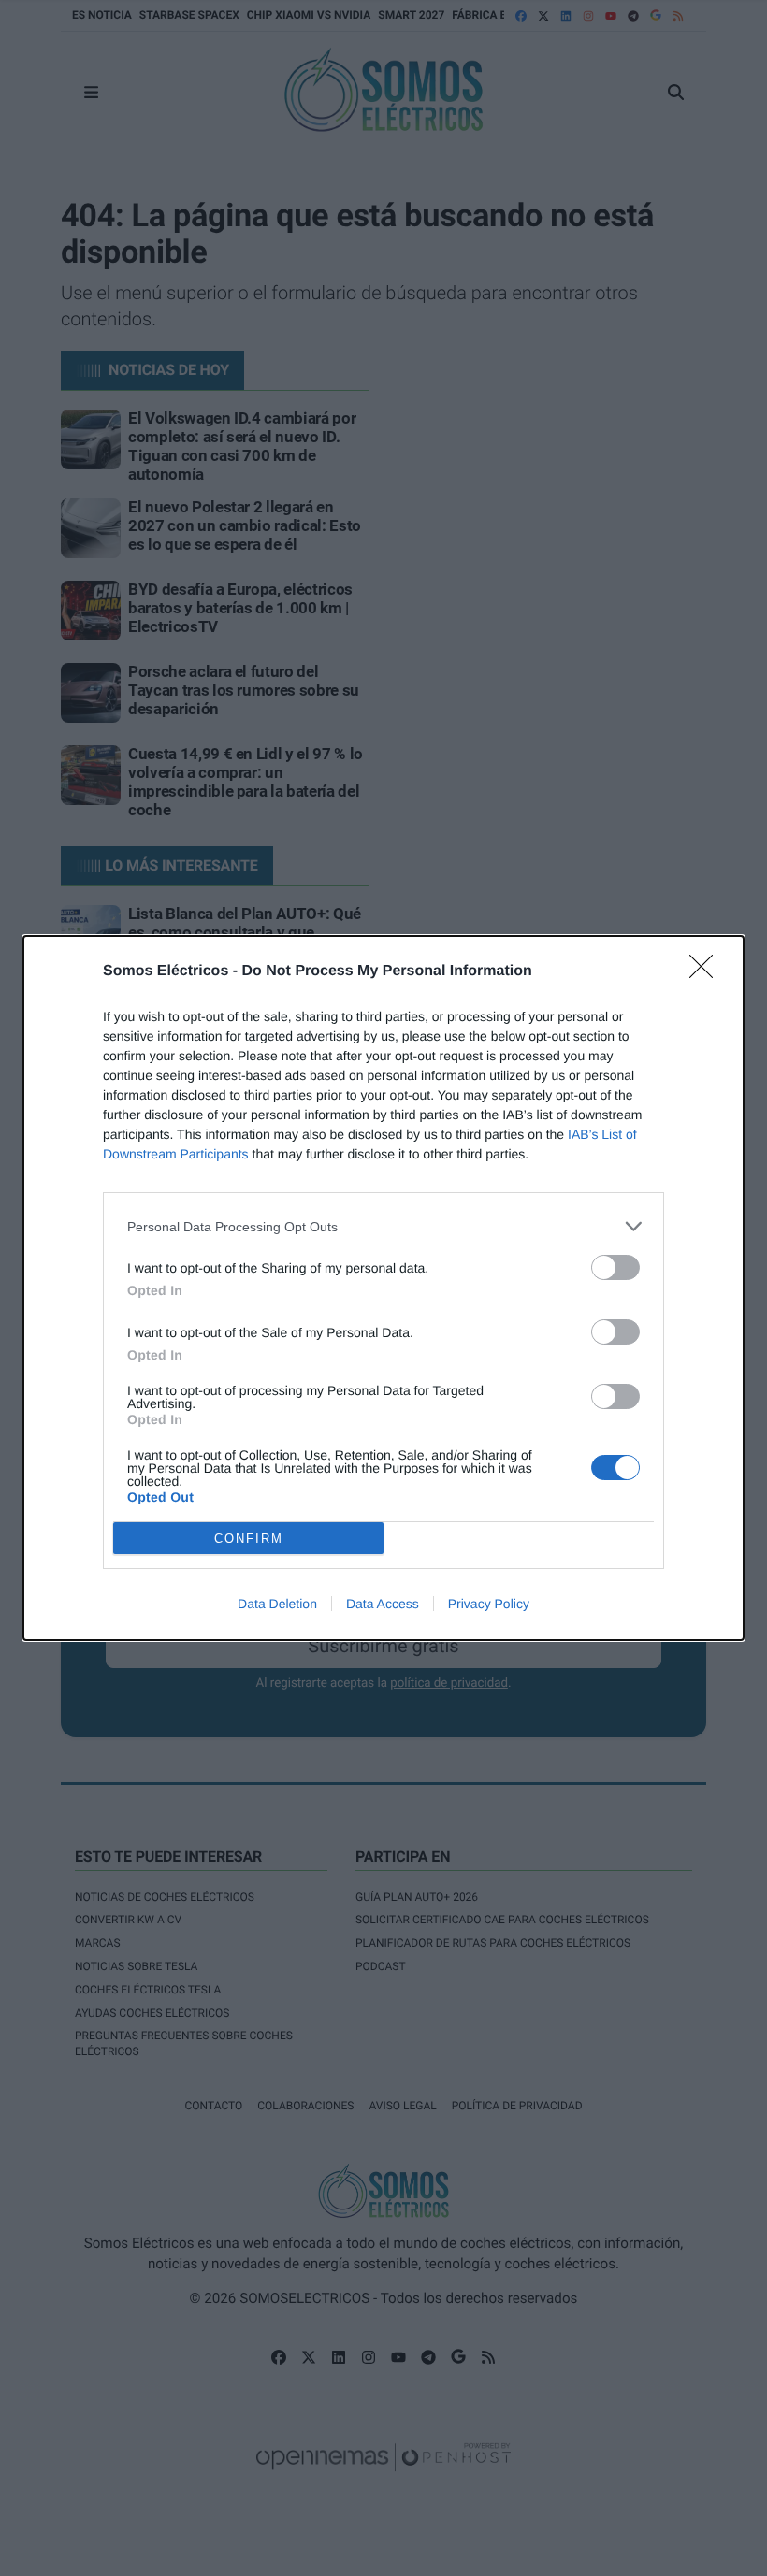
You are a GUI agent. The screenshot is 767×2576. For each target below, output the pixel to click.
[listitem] (383, 1226)
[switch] (615, 1267)
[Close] (707, 972)
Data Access (383, 1604)
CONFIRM (249, 1539)
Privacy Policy (489, 1604)
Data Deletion (277, 1604)
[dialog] (383, 1288)
